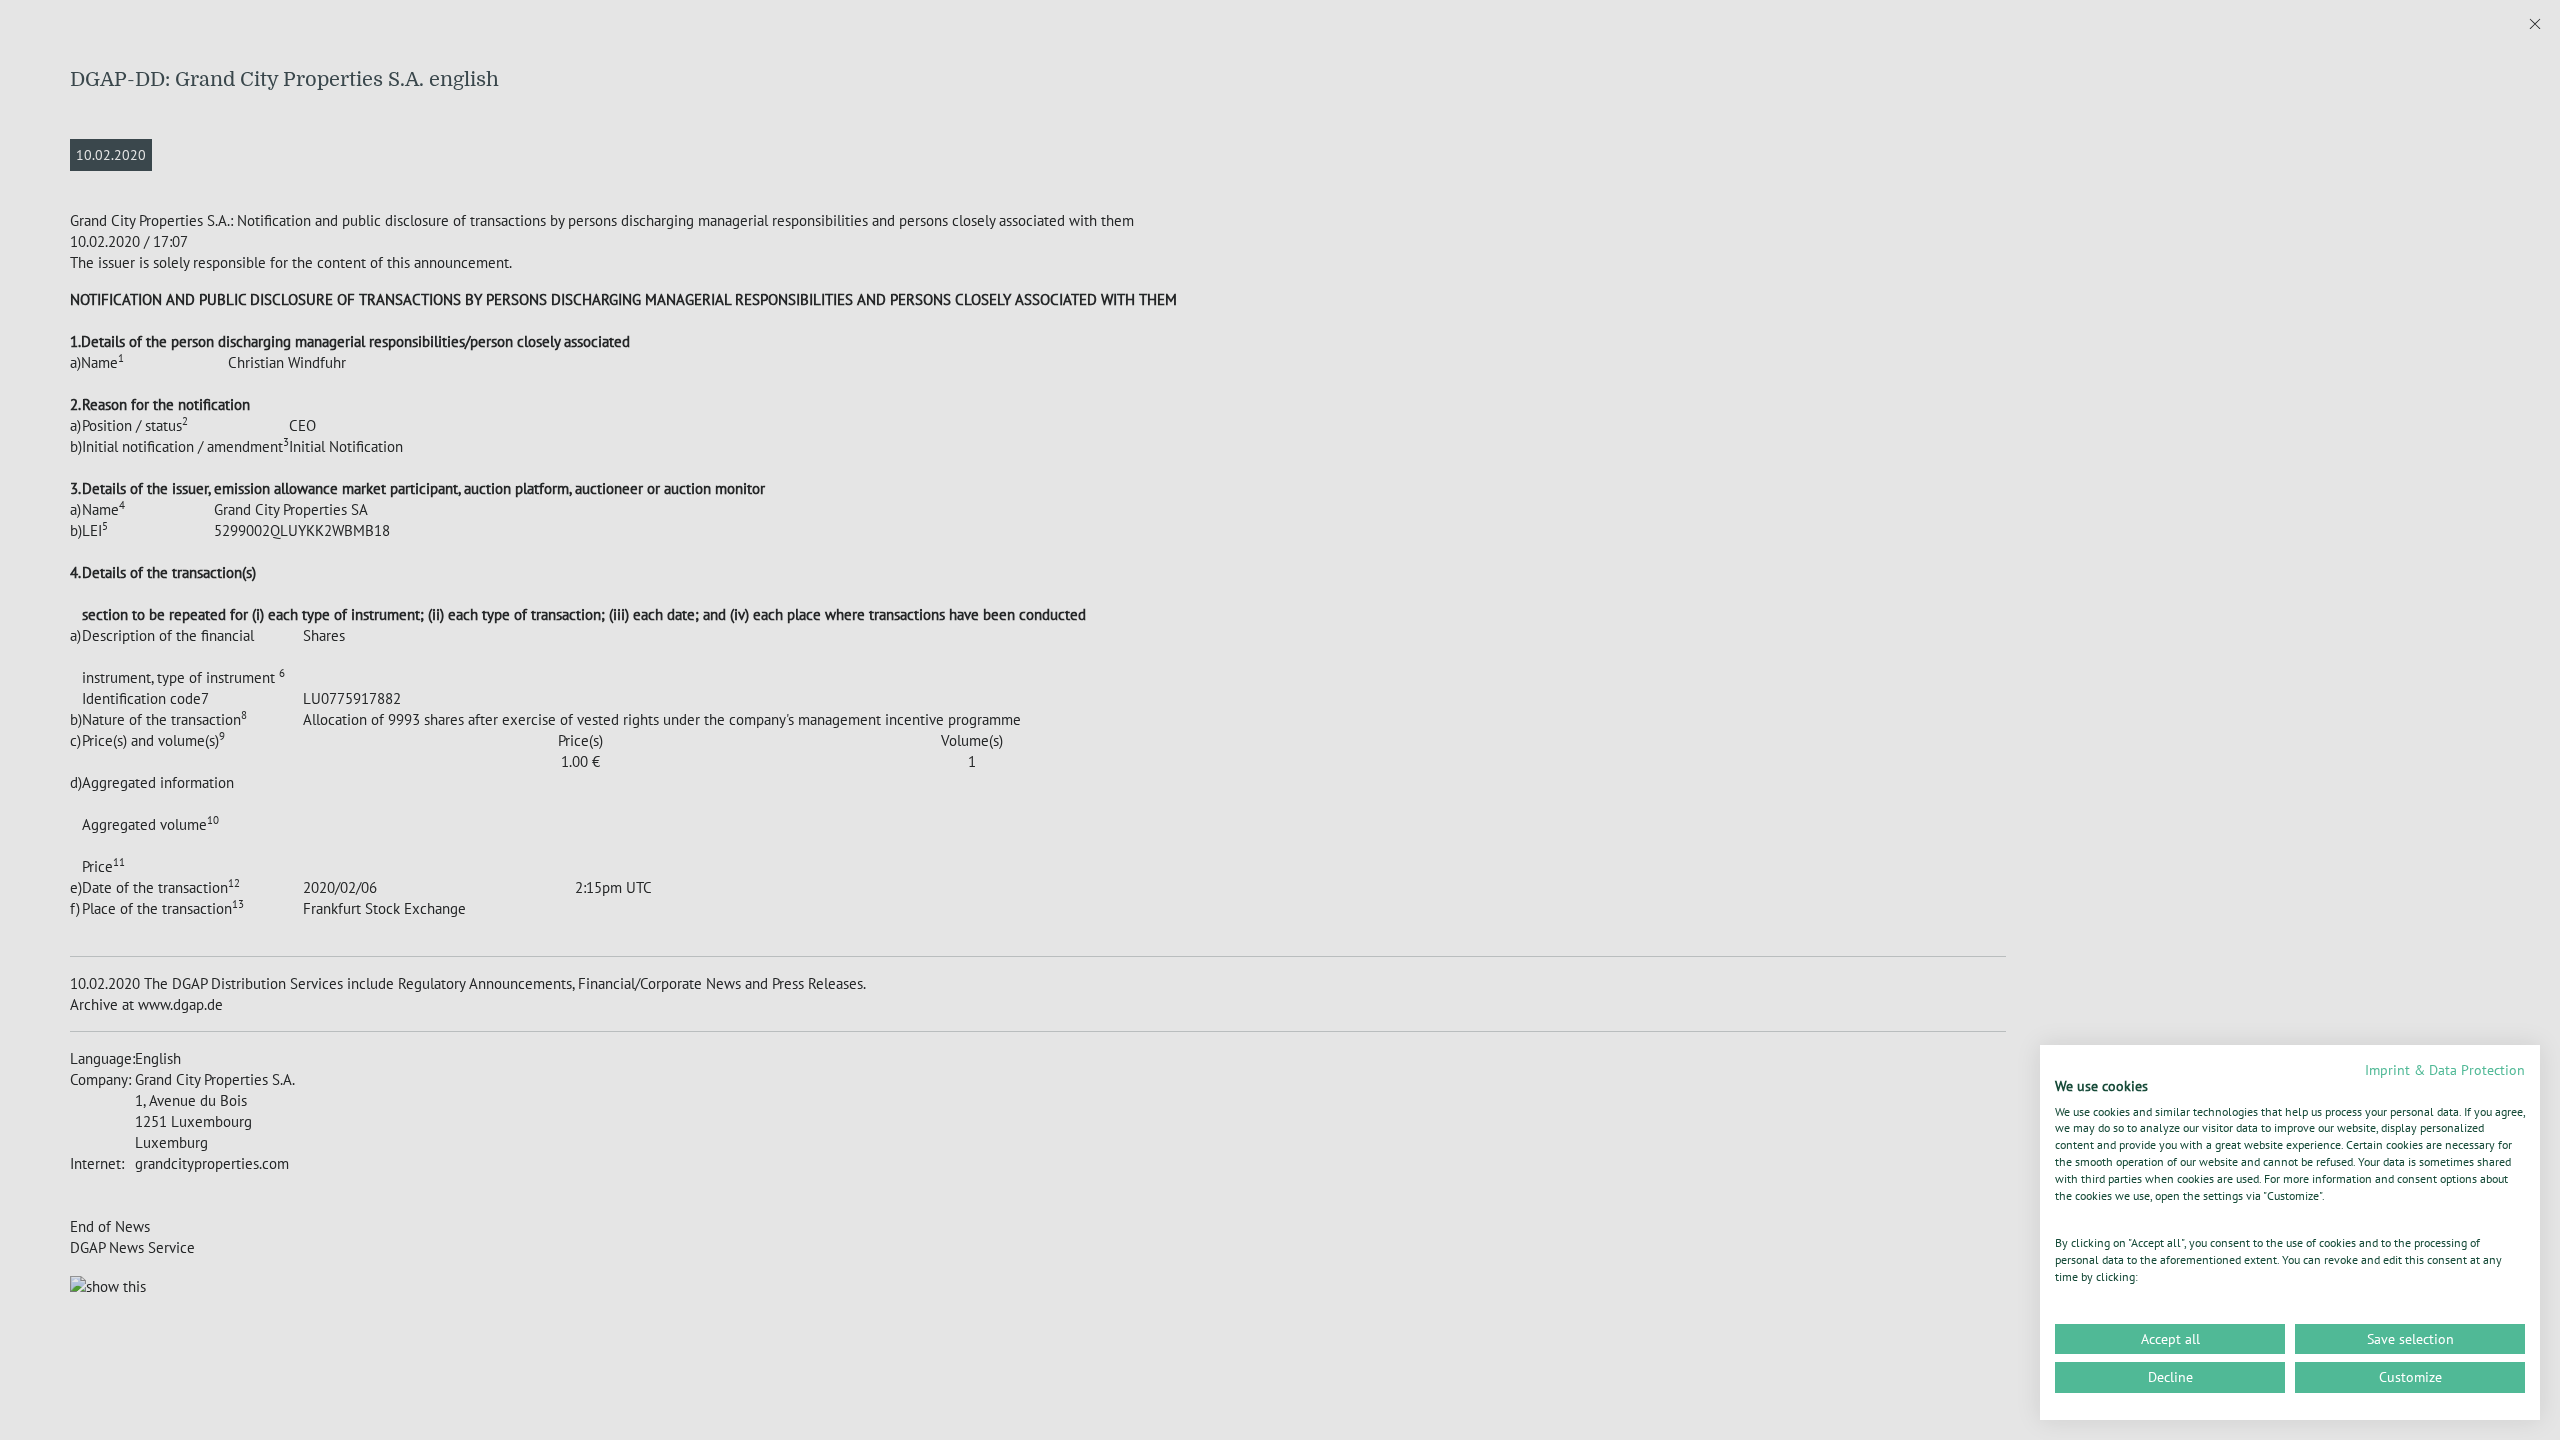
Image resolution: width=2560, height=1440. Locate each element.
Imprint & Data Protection (2445, 1070)
